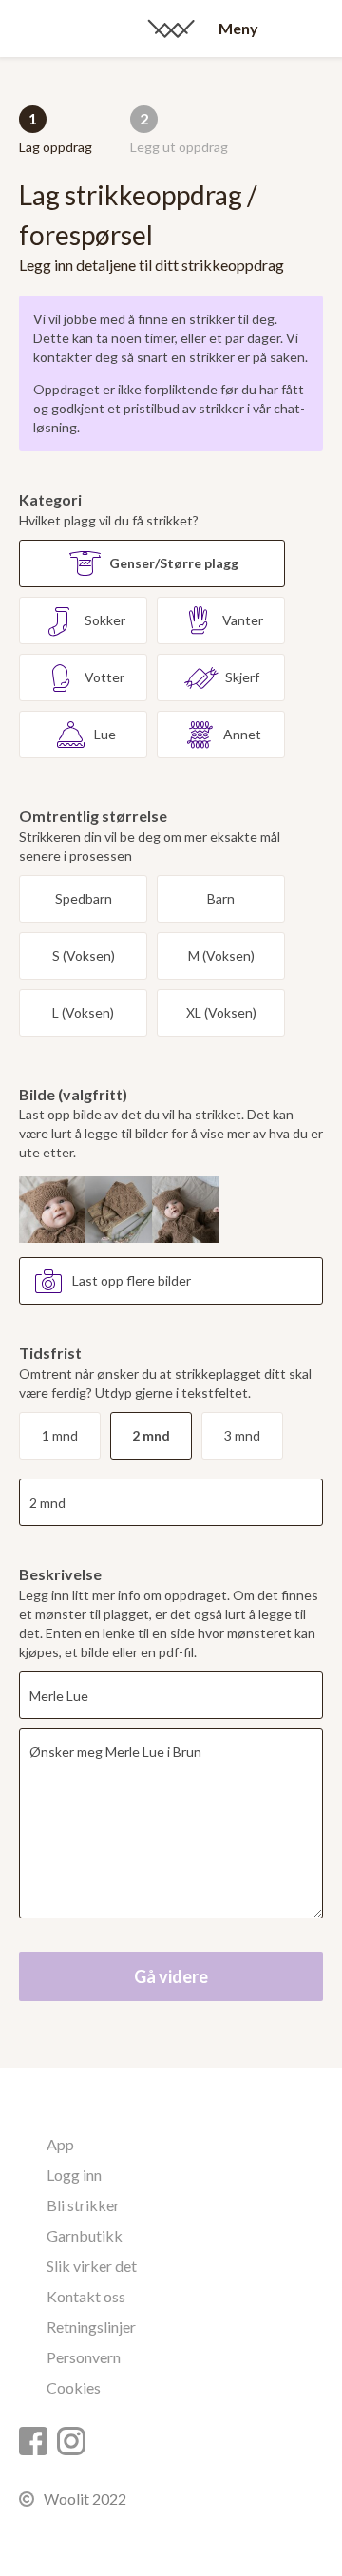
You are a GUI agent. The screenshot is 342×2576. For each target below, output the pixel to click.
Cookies (74, 2387)
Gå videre (171, 1976)
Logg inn (74, 2175)
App (60, 2144)
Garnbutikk (85, 2235)
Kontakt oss (86, 2296)
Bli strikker (83, 2205)
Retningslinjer (91, 2327)
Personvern (84, 2357)
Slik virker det (92, 2266)
